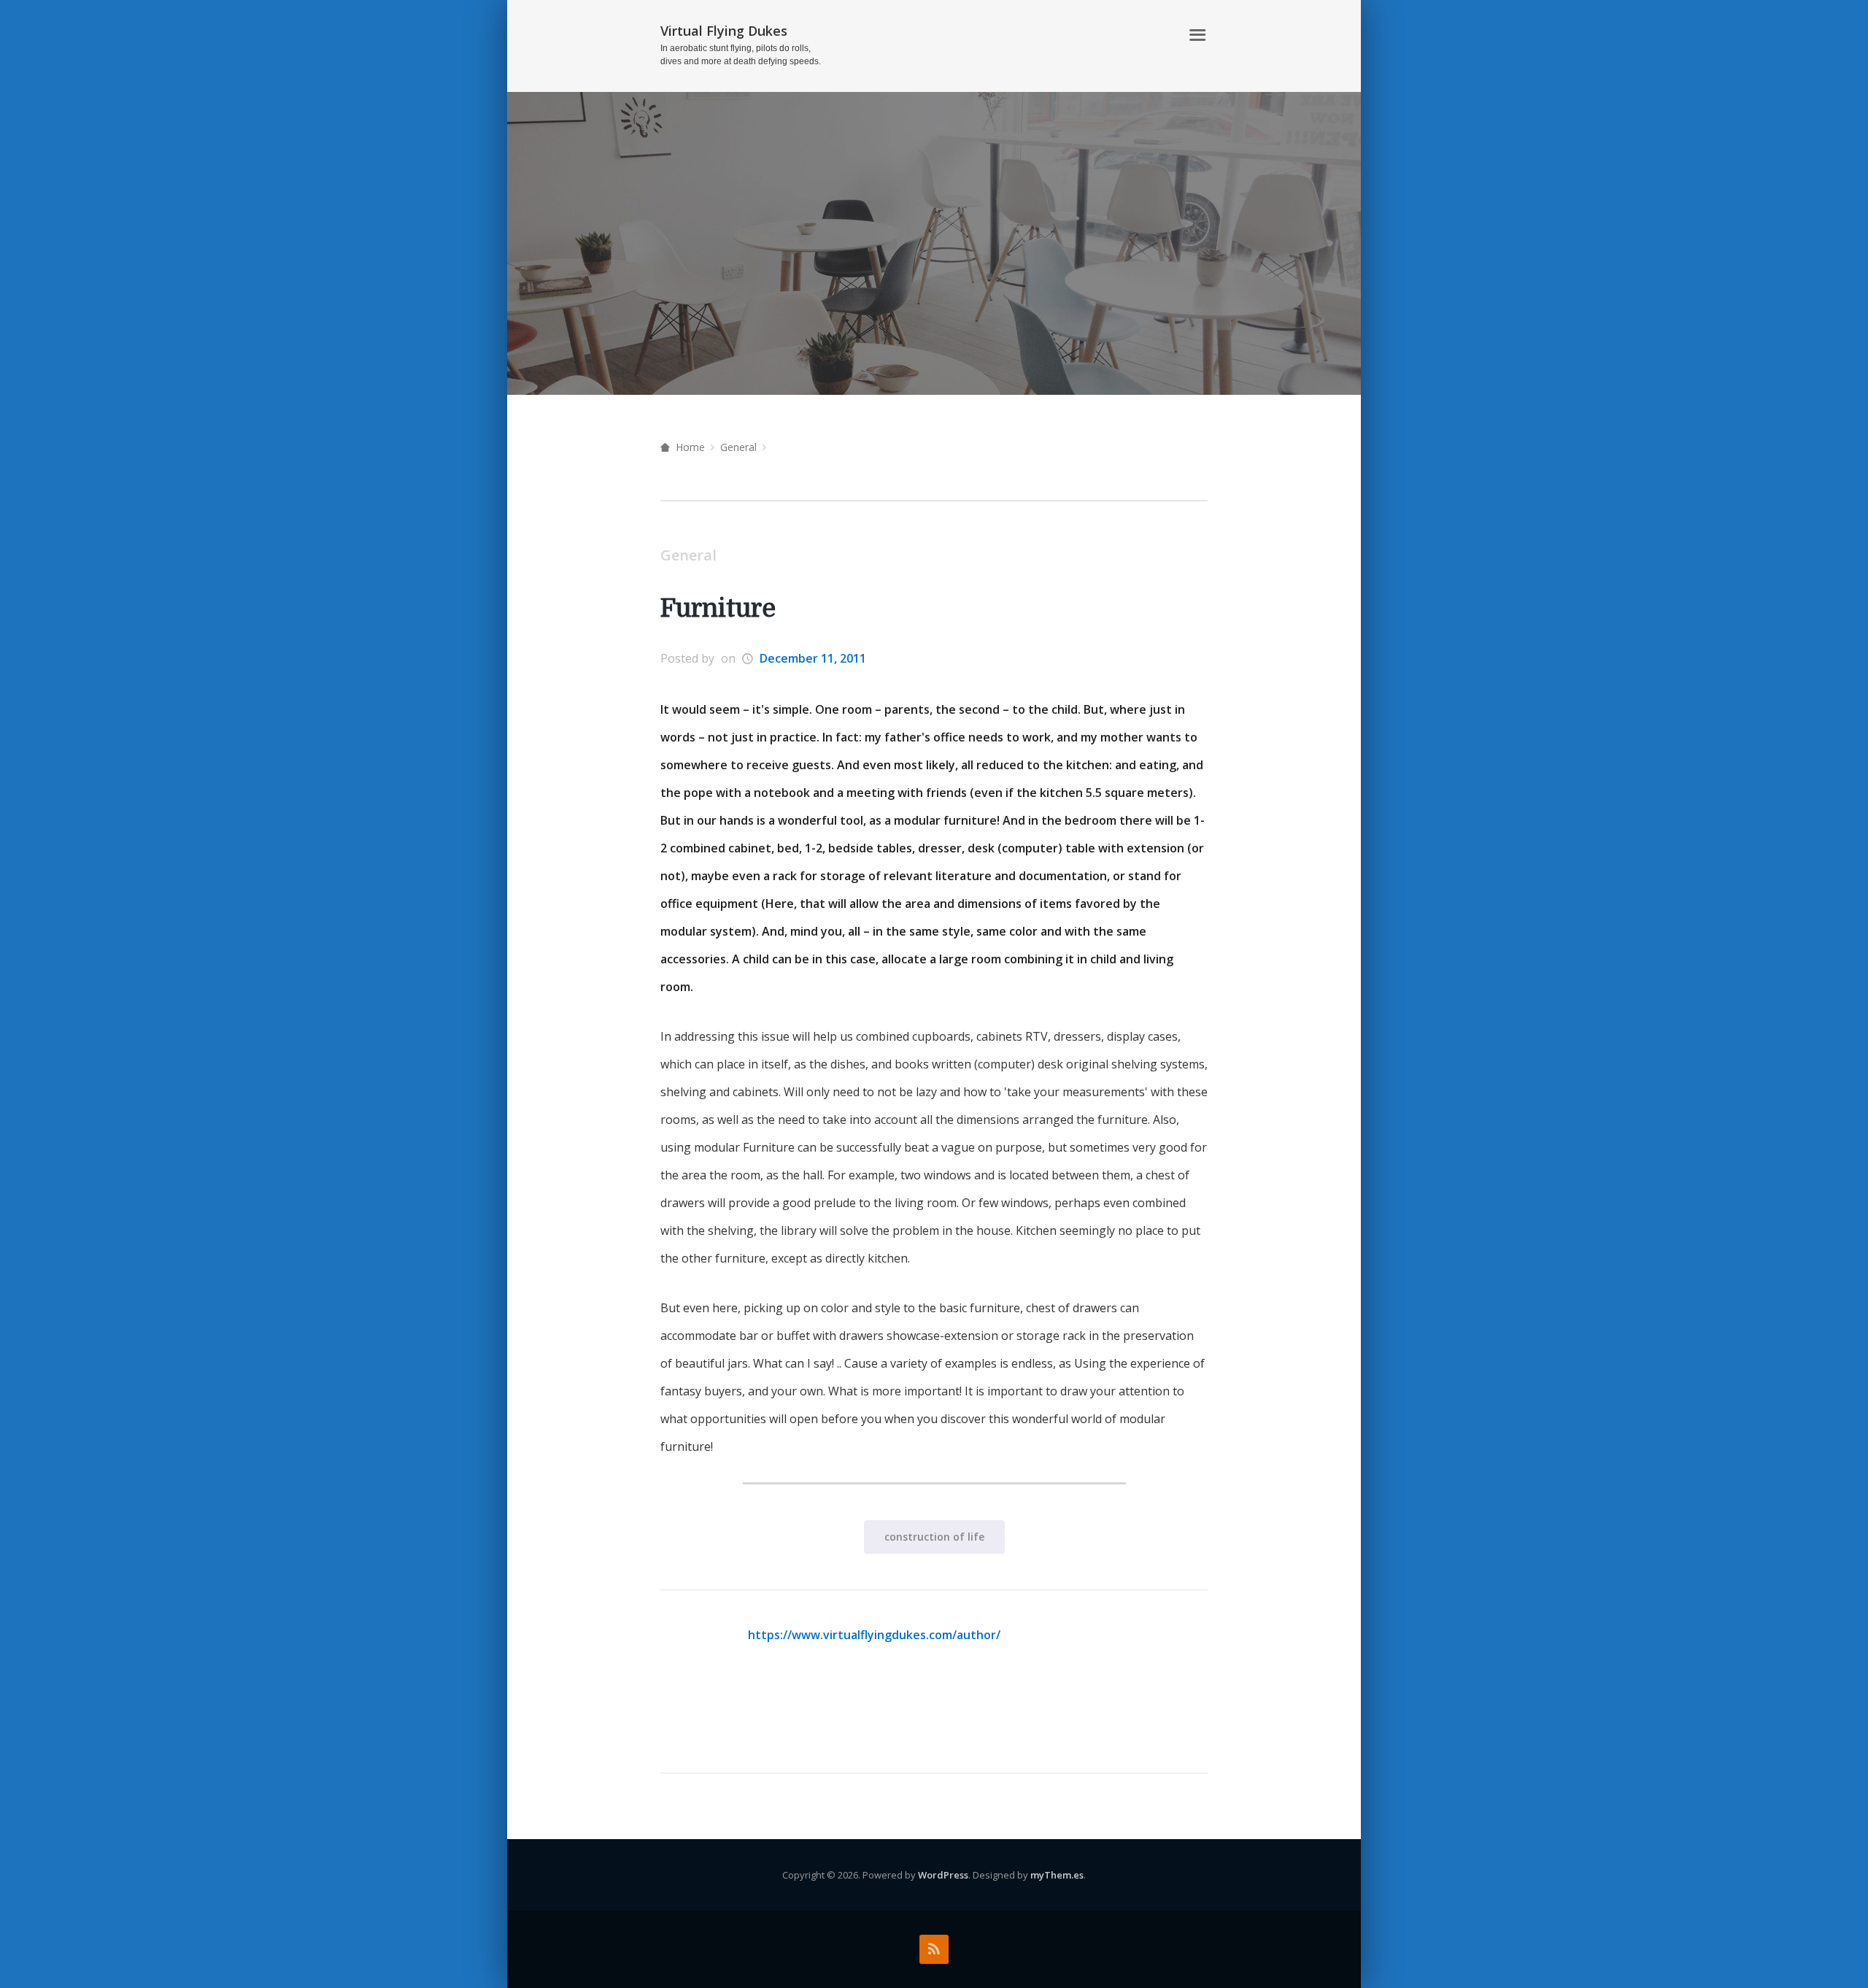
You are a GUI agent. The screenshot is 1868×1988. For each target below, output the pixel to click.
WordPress (943, 1875)
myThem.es (1057, 1875)
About (1153, 35)
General (738, 447)
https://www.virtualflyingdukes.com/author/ (874, 1635)
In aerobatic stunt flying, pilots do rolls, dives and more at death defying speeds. (741, 55)
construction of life (934, 1537)
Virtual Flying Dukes (724, 31)
